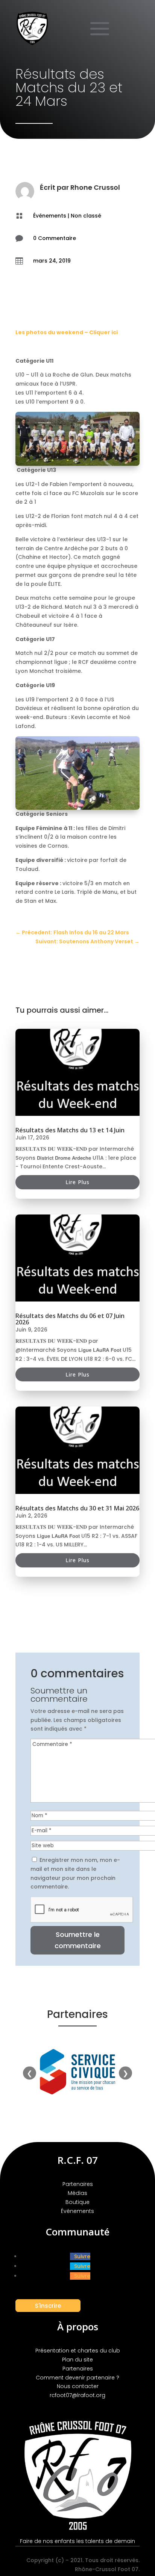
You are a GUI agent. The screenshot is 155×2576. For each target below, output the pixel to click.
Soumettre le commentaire (78, 1940)
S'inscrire (48, 2305)
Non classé (86, 216)
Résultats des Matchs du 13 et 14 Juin (70, 1130)
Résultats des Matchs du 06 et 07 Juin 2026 (70, 1319)
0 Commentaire (55, 238)
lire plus (77, 1182)
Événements (50, 216)
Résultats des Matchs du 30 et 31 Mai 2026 (77, 1508)
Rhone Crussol (95, 187)
